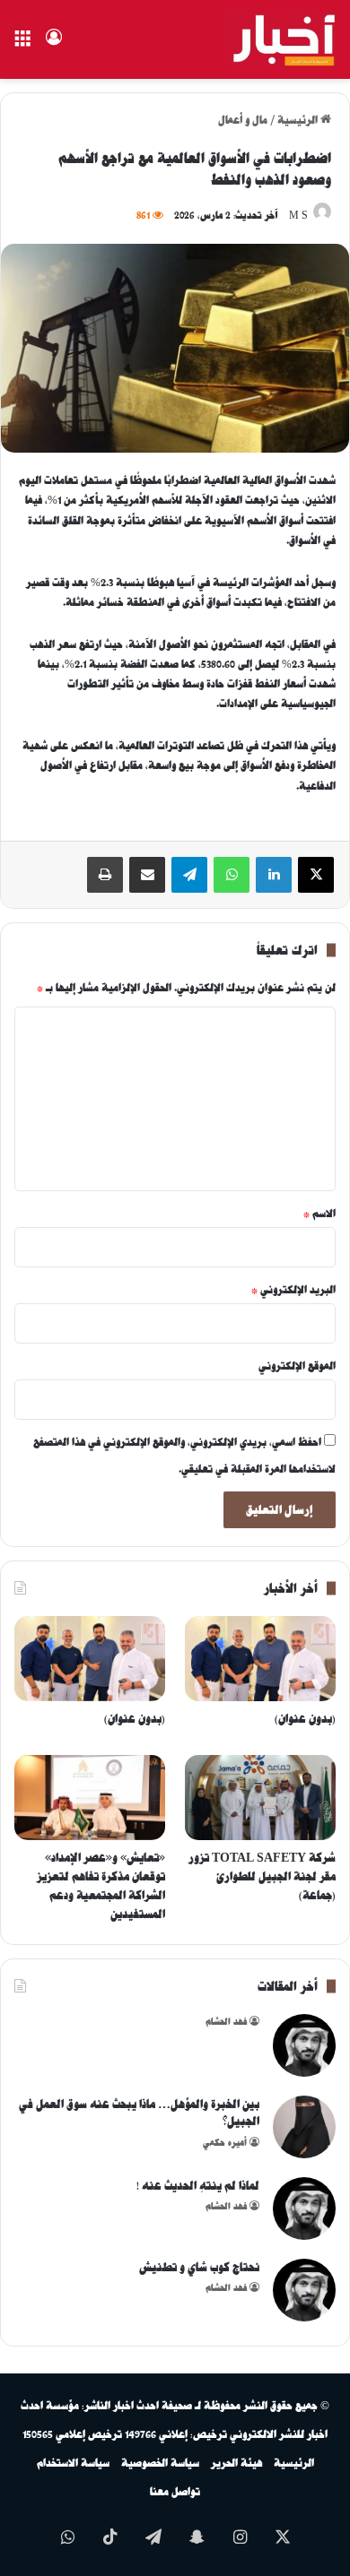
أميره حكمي (225, 2143)
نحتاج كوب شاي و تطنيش (199, 2267)
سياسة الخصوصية (160, 2463)
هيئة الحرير (236, 2463)
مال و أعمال (243, 120)
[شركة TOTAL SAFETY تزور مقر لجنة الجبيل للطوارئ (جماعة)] (260, 1798)
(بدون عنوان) (305, 1719)
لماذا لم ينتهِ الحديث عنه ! (198, 2186)
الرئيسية (299, 120)
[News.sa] (281, 39)
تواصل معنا (175, 2492)
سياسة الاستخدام (73, 2463)
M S (298, 215)
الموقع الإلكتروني (297, 1366)
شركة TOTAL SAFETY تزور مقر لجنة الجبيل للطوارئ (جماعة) (262, 1876)
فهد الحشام (226, 2022)
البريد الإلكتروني (293, 1290)
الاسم (319, 1214)
